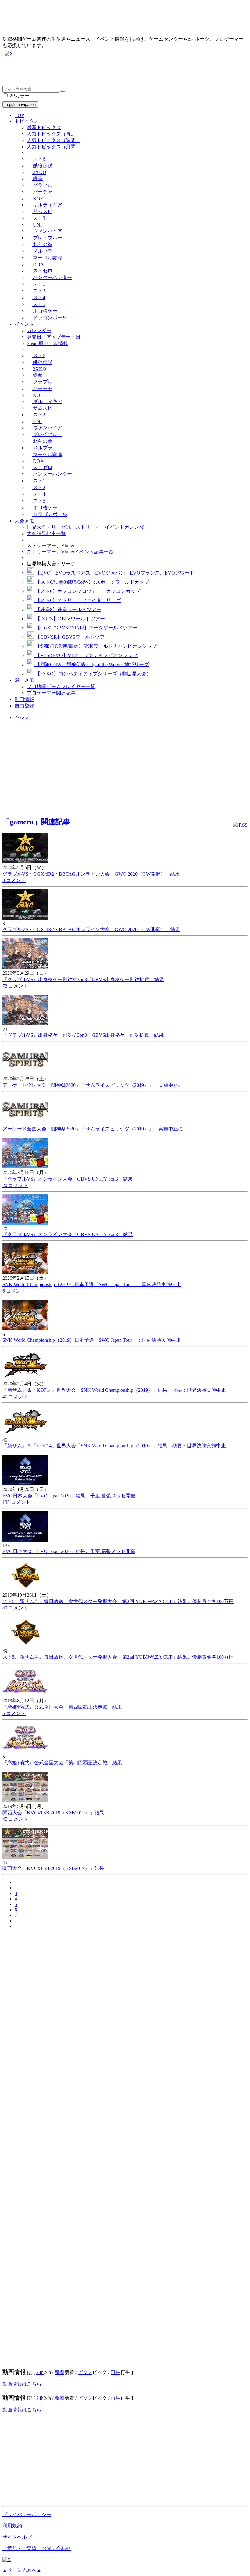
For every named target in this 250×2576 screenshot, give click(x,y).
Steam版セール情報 (47, 343)
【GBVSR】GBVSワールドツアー (72, 637)
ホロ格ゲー (45, 311)
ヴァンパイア (47, 231)
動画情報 (24, 699)
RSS (243, 825)
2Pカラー (19, 96)
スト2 (38, 291)
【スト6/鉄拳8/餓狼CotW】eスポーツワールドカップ (92, 582)
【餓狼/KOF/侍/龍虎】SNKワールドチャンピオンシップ (95, 646)
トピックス (27, 121)
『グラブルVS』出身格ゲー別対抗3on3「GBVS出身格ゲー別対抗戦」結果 (83, 980)
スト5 (38, 304)
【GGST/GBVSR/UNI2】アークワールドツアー (86, 628)
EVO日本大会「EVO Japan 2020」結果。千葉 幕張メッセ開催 (69, 1496)
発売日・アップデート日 (54, 337)
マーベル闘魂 (47, 258)
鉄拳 (37, 178)
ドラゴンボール (49, 318)
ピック (85, 2372)
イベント (24, 324)
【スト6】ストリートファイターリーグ (77, 600)
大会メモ (24, 521)
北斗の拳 (42, 244)
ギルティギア (47, 205)
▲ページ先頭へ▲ (22, 2570)
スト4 (38, 298)
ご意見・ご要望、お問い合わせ (37, 2548)
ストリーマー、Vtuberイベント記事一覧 (70, 552)
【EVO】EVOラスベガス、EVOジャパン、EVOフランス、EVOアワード (114, 573)
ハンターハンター (52, 277)
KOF (37, 199)
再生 (116, 2372)
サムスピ (42, 211)
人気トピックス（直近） (54, 134)
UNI (37, 225)
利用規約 (12, 2526)
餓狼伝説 (42, 166)
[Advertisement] (125, 72)
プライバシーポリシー (27, 2514)
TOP (19, 115)
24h (40, 2372)
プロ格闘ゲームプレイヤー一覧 (61, 686)
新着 (59, 2372)
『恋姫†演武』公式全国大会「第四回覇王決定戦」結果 (62, 1707)
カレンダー (39, 330)
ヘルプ (22, 717)
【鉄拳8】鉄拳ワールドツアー (68, 610)
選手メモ (24, 680)
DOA (38, 265)
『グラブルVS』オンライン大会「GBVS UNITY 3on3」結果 (68, 1179)
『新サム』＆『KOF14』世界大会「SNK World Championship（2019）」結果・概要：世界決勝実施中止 (114, 1390)
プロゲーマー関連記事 (51, 693)
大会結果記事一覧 (46, 533)
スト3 (38, 218)
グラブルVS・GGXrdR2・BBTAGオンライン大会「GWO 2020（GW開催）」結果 (91, 874)
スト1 (38, 284)
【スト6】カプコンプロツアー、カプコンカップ (87, 591)
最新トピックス (44, 127)
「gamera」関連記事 (36, 822)
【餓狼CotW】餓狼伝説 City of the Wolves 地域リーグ (91, 664)
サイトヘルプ (17, 2537)
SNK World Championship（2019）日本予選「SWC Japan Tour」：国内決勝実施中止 (92, 1284)
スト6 (38, 159)
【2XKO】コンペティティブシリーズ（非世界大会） (93, 674)
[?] (30, 2372)
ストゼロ (42, 271)
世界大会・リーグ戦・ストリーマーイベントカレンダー (88, 527)
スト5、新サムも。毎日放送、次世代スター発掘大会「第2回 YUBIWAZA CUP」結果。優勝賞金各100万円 (118, 1601)
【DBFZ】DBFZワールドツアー (70, 619)
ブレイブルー (47, 238)
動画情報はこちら (22, 2384)
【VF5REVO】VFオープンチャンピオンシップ (86, 655)
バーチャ (42, 192)
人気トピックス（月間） (54, 147)
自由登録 (24, 706)
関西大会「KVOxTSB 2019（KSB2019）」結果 (53, 1813)
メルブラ (42, 251)
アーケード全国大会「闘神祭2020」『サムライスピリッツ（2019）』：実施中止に (93, 1085)
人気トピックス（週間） (54, 140)
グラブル (42, 185)
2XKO (39, 172)
